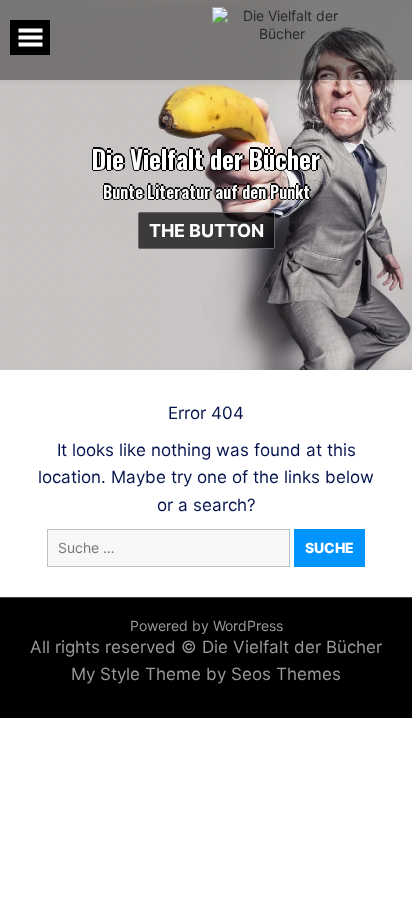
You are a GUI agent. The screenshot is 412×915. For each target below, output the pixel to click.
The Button (206, 230)
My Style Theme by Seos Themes (206, 674)
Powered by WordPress (206, 625)
